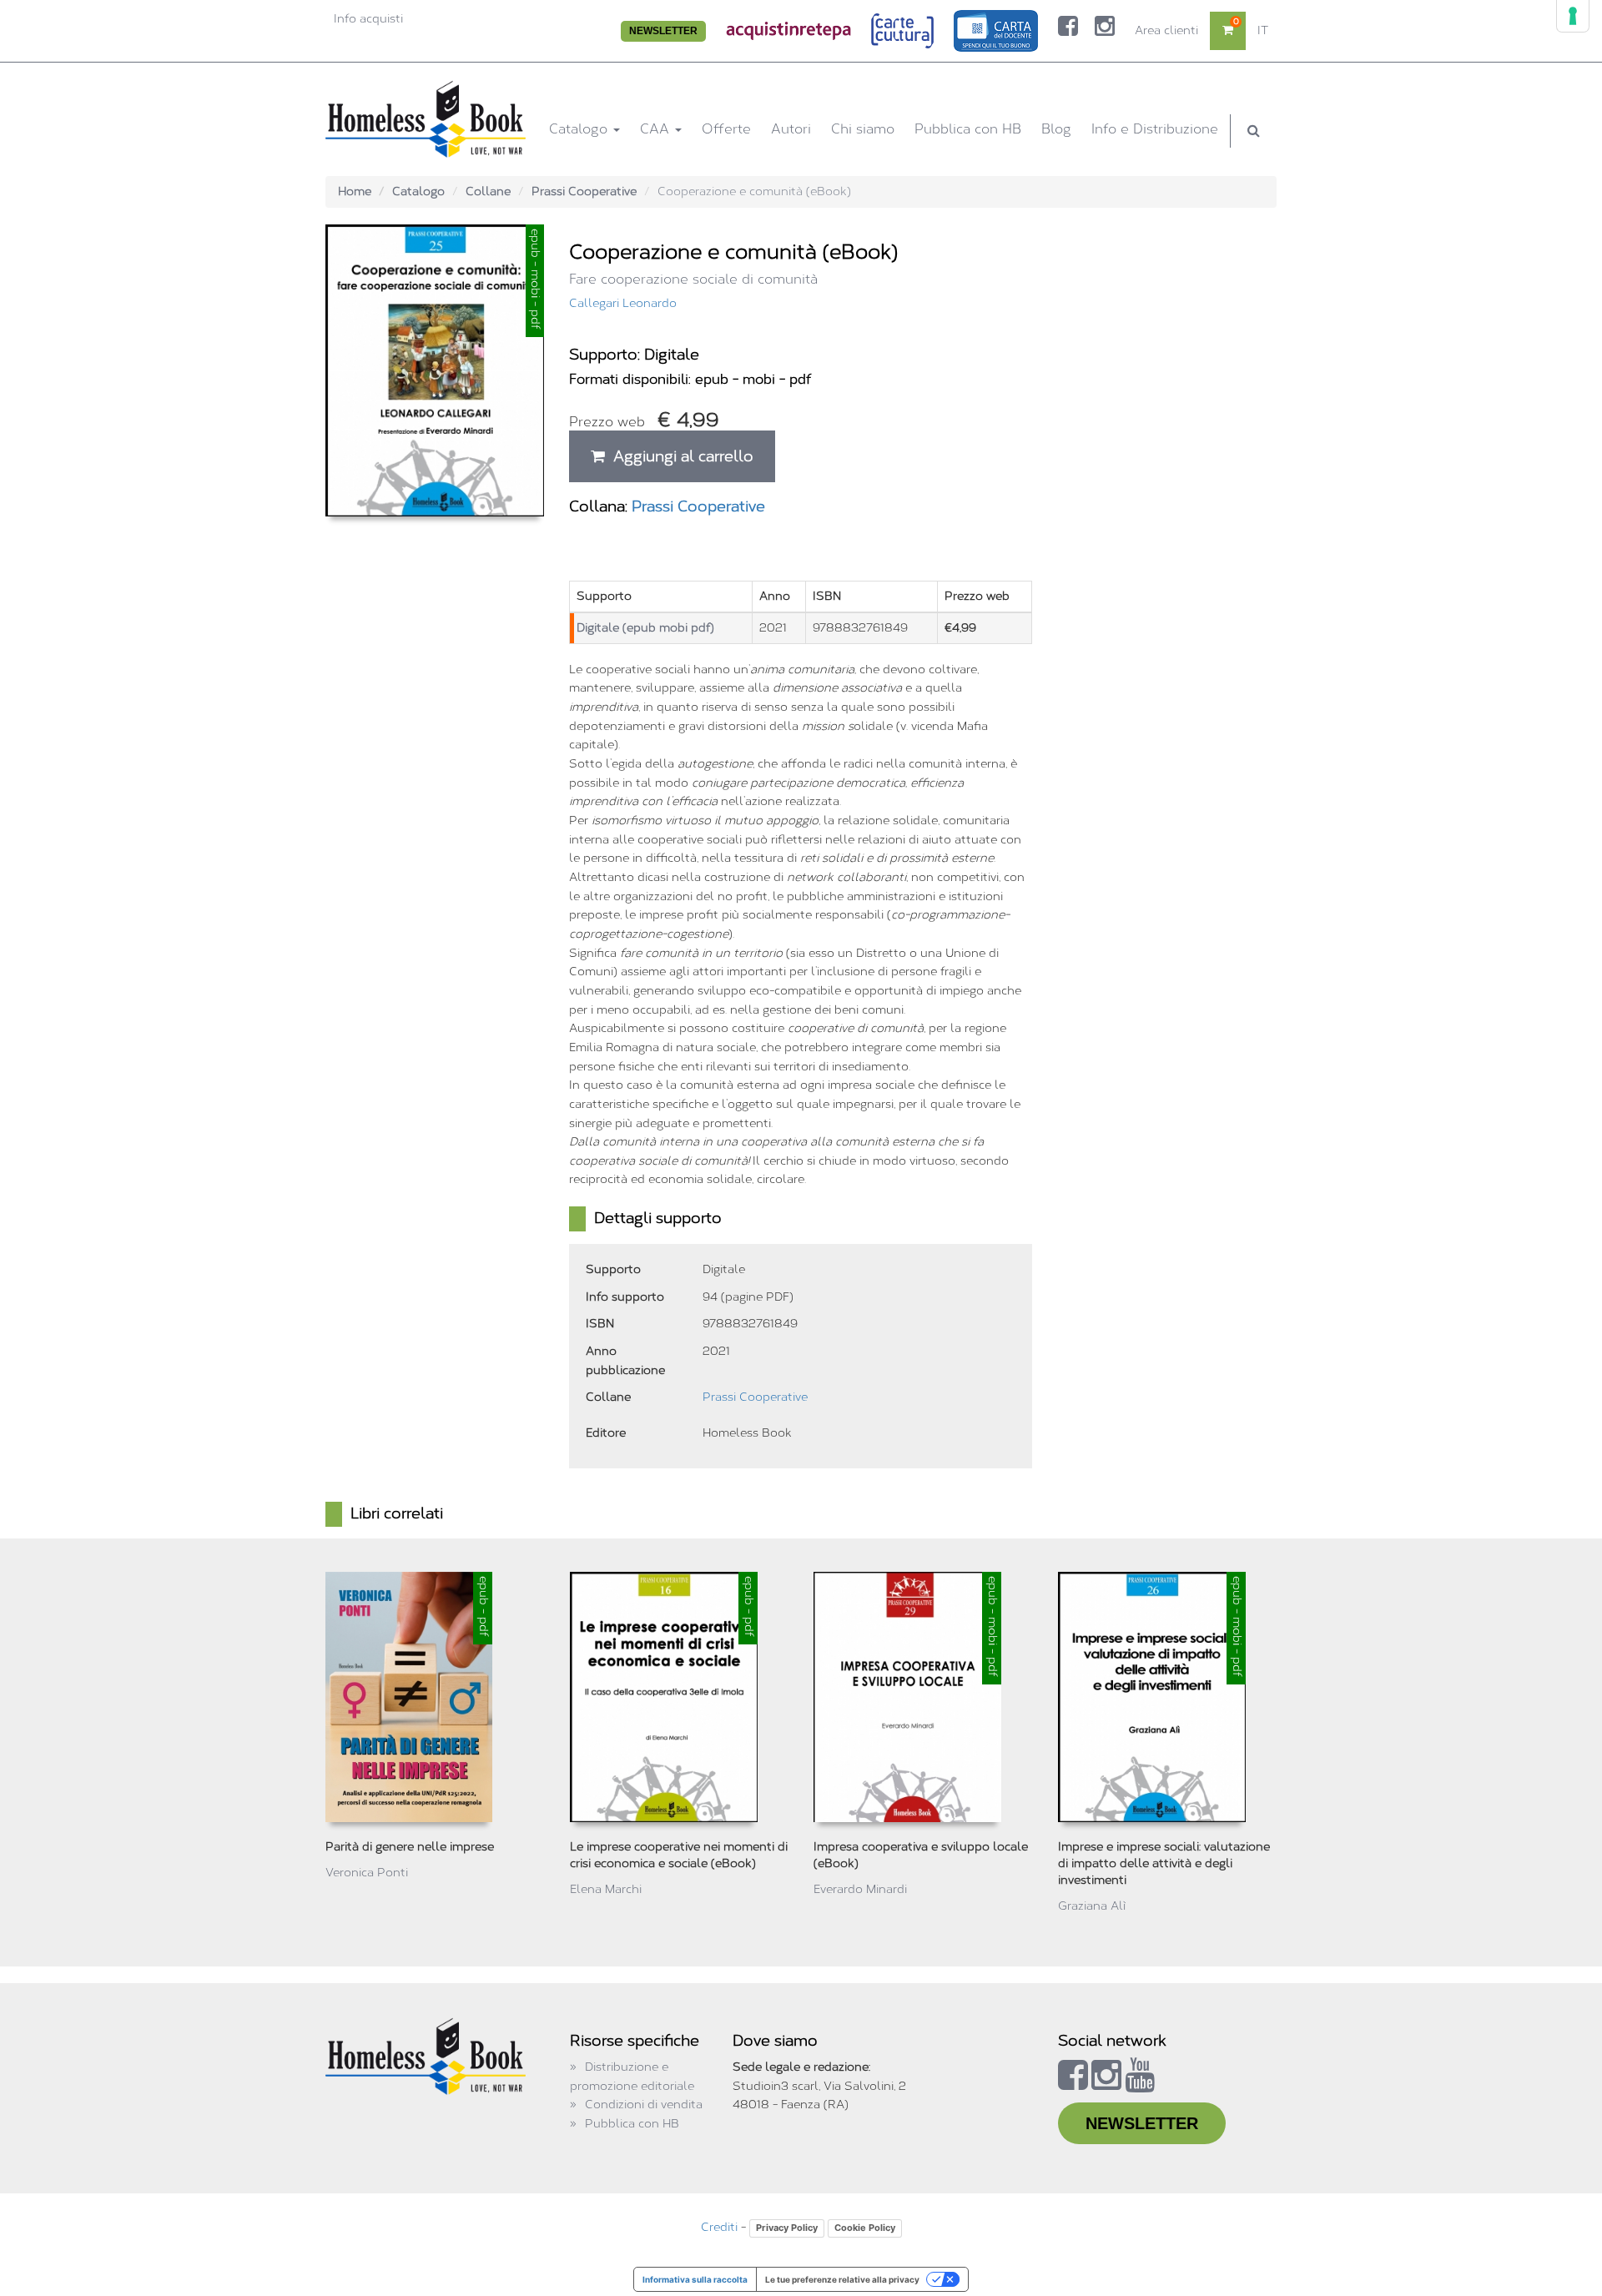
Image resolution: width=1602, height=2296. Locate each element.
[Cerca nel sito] (1254, 131)
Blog (1056, 129)
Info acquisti (368, 19)
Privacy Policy (787, 2228)
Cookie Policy (865, 2228)
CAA (657, 129)
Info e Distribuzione (1155, 129)
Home (355, 191)
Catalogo (580, 129)
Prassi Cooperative (584, 191)
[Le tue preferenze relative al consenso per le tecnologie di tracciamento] (1573, 16)
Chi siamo (863, 129)
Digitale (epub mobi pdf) (645, 628)
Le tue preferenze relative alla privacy (842, 2279)
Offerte (726, 129)
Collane (488, 191)
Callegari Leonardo (623, 303)
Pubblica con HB (968, 129)
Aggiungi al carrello (679, 456)
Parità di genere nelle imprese (410, 1847)
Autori (791, 129)
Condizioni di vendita (644, 2105)
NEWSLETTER (663, 31)
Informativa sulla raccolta (695, 2279)
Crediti (719, 2227)
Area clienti (1166, 30)
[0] (1228, 30)
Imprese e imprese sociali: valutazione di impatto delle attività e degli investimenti (1164, 1863)
